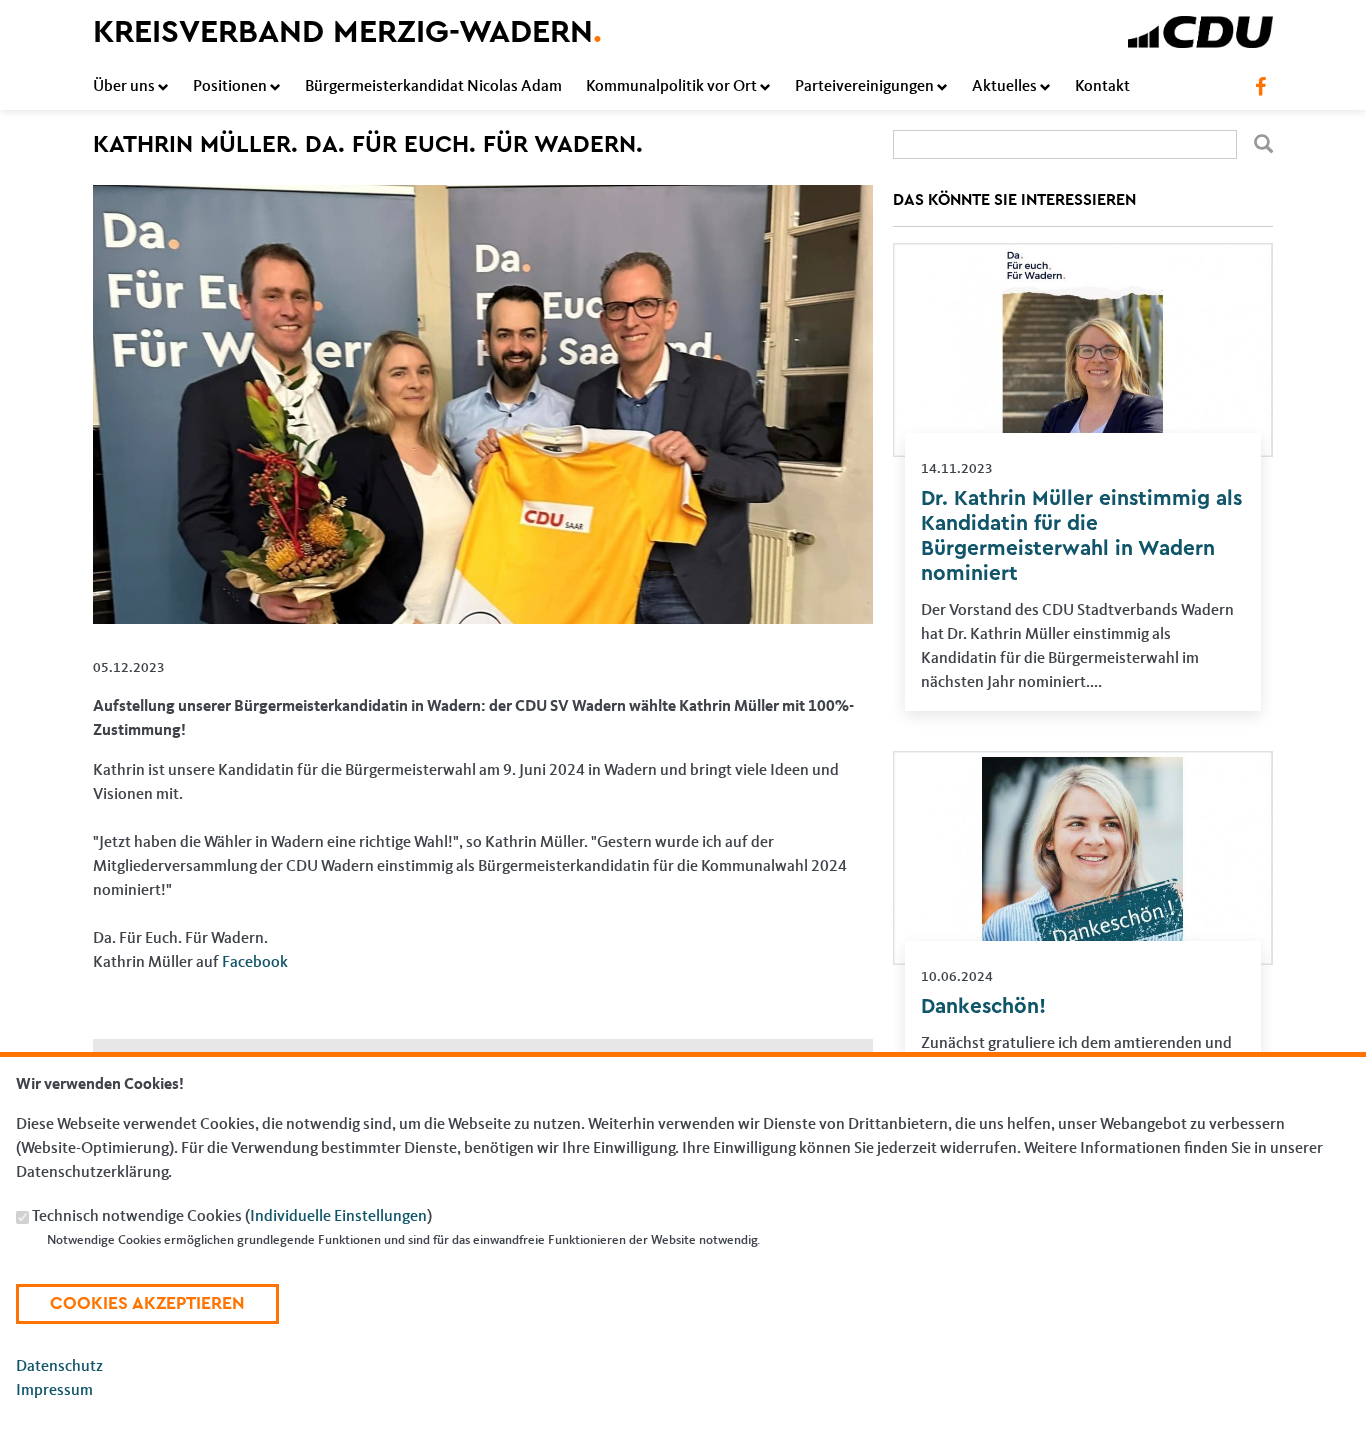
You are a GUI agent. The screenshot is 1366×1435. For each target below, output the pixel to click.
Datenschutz (59, 1367)
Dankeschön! (983, 1006)
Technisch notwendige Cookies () (232, 1218)
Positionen (230, 87)
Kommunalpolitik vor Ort (671, 87)
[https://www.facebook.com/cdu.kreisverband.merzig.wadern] (1260, 87)
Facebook (255, 963)
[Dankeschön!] (1083, 763)
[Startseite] (1200, 28)
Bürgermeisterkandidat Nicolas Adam (433, 87)
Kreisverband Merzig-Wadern (347, 32)
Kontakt (1102, 87)
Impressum (54, 1391)
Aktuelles (1004, 87)
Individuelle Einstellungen (338, 1218)
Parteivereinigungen (864, 87)
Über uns (124, 87)
